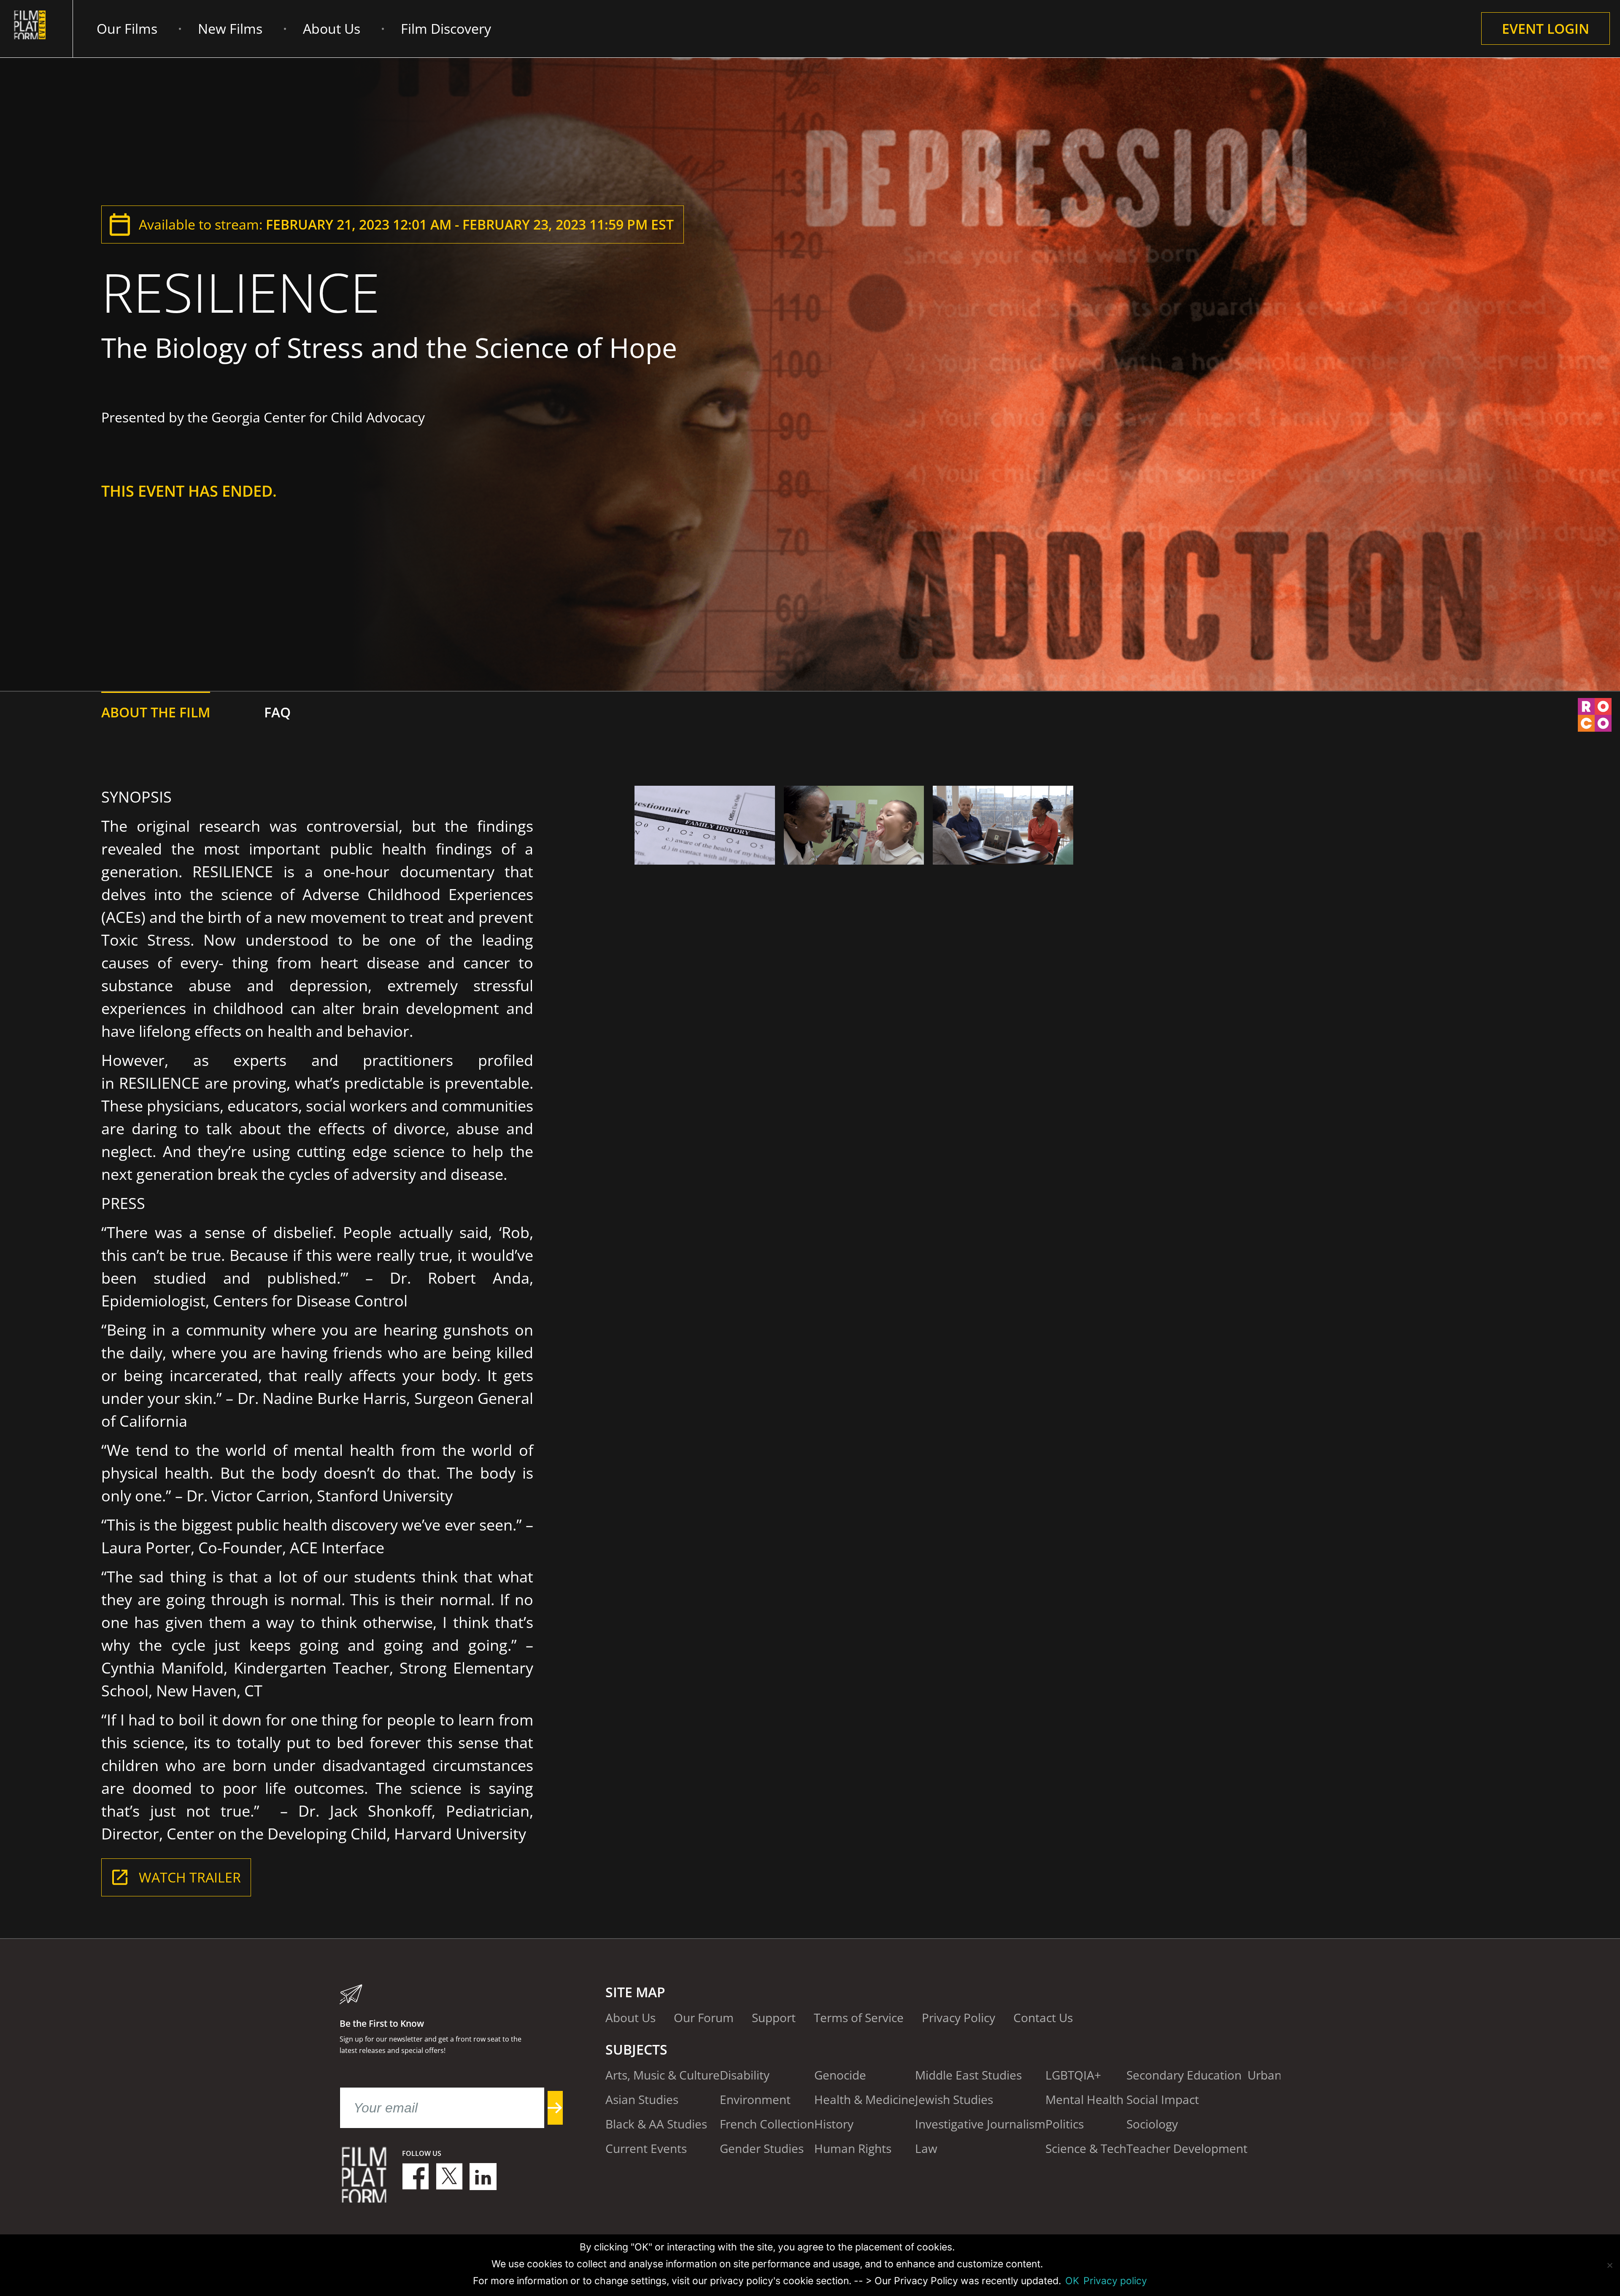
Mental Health (1084, 2099)
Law (926, 2148)
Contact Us (1043, 2017)
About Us (332, 28)
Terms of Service (859, 2017)
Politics (1065, 2124)
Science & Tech (1086, 2148)
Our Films (127, 28)
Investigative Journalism (980, 2124)
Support (774, 2017)
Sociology (1152, 2124)
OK (1072, 2281)
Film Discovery (446, 28)
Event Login (1546, 28)
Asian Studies (642, 2099)
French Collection (767, 2124)
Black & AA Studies (656, 2124)
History (834, 2124)
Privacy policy (1115, 2281)
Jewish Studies (954, 2099)
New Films (230, 28)
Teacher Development (1187, 2148)
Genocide (840, 2075)
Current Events (646, 2148)
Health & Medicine (865, 2099)
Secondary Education (1184, 2075)
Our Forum (704, 2017)
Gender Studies (762, 2148)
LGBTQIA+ (1073, 2075)
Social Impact (1163, 2099)
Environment (755, 2099)
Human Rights (853, 2148)
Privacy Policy (958, 2017)
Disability (745, 2075)
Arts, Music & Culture (663, 2075)
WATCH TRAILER (190, 1877)
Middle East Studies (968, 2075)
